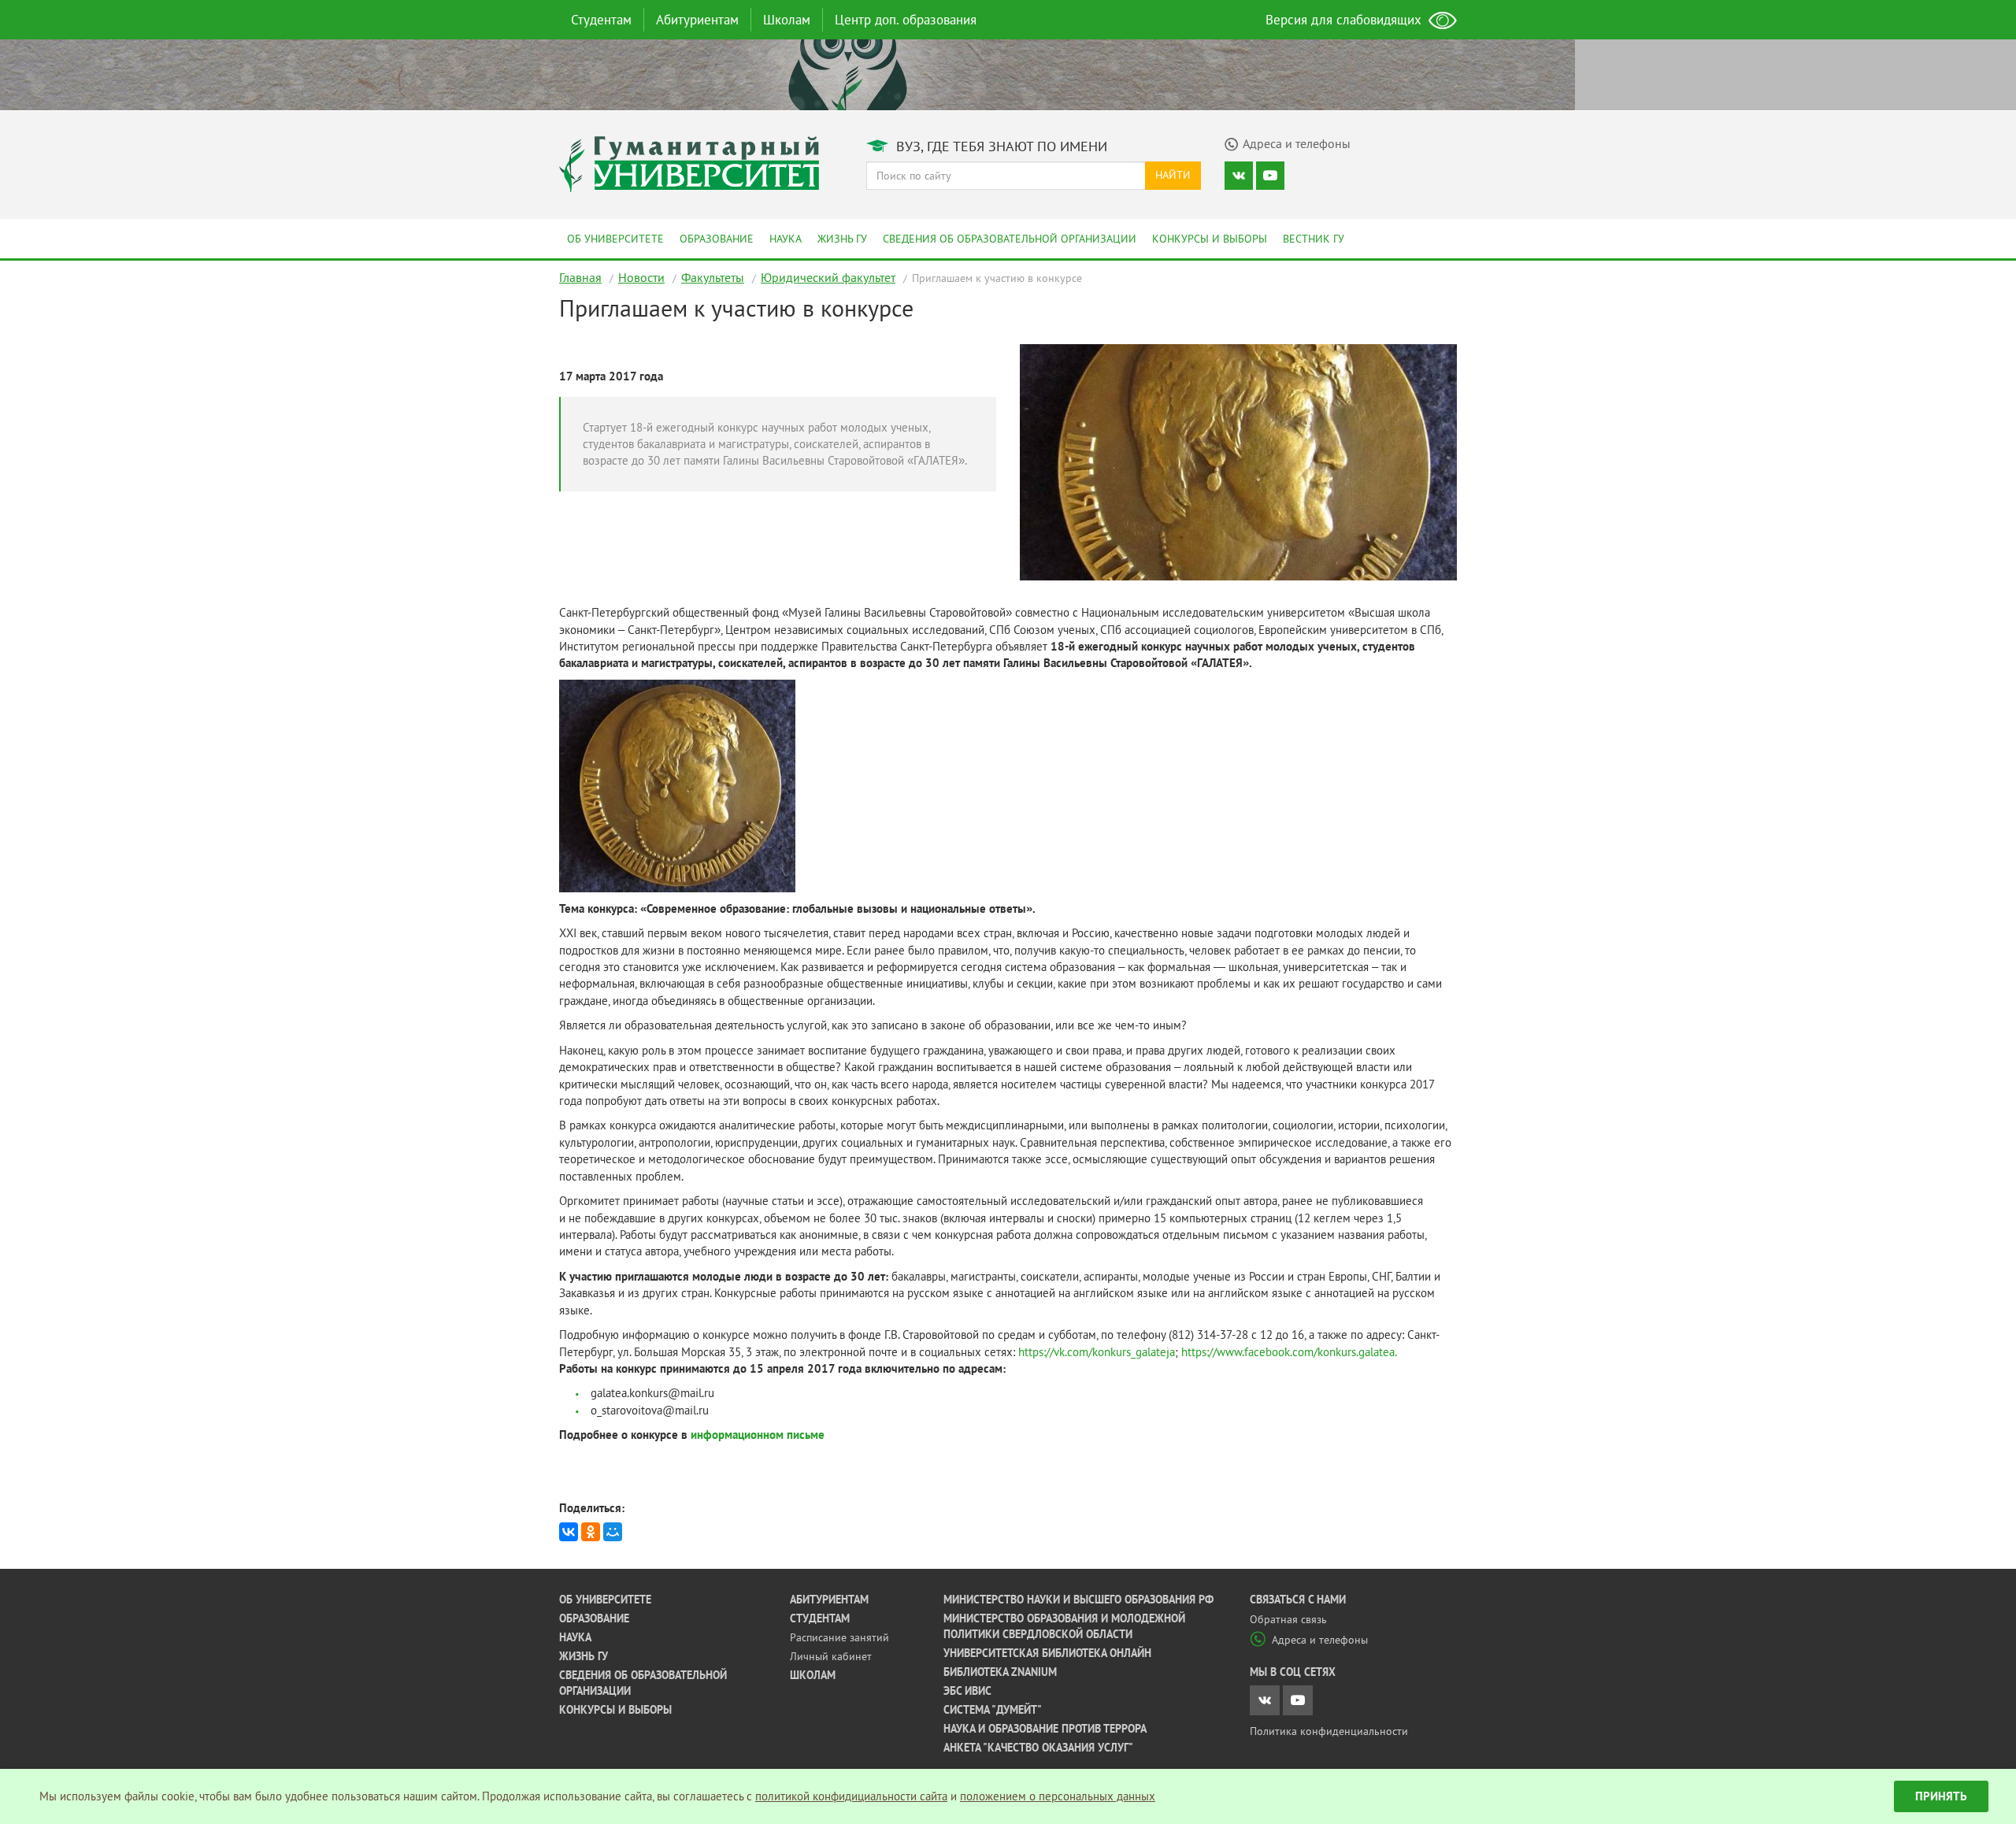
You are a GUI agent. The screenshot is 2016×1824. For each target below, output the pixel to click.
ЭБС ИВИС (967, 1691)
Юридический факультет (828, 277)
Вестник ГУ (1314, 239)
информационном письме (758, 1435)
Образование (717, 239)
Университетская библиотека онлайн (1047, 1653)
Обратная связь (1288, 1619)
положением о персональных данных (1058, 1796)
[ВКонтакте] (569, 1532)
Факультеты (713, 277)
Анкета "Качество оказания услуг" (1038, 1748)
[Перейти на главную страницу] (689, 163)
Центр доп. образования (906, 20)
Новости (641, 277)
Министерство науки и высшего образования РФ (1078, 1600)
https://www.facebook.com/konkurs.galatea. (1289, 1352)
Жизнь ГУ (842, 239)
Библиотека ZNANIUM (1000, 1672)
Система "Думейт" (993, 1710)
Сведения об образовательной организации (1010, 239)
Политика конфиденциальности (1329, 1731)
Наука (786, 239)
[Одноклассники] (591, 1532)
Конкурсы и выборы (1210, 239)
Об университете (615, 239)
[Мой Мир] (613, 1532)
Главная (580, 277)
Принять (1941, 1796)
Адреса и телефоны (1320, 1640)
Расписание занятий (839, 1637)
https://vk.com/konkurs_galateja (1097, 1352)
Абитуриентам (697, 20)
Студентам (601, 20)
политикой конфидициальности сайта (851, 1796)
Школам (787, 20)
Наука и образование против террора (1045, 1729)
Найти (1173, 175)
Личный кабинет (831, 1656)
